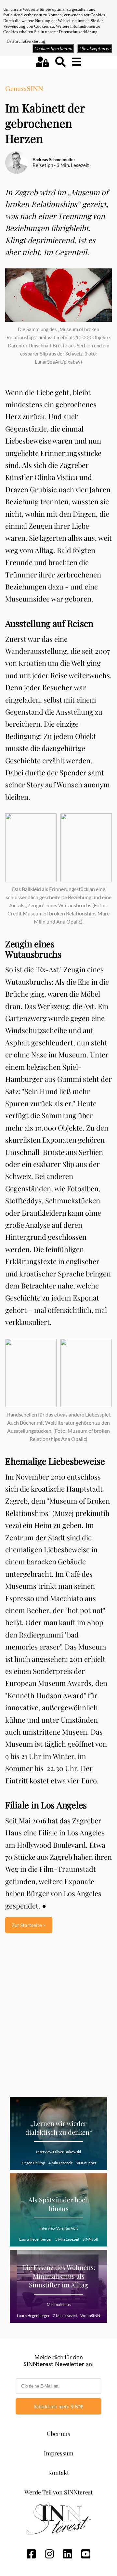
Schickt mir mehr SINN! (59, 2406)
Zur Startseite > (29, 1925)
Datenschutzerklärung (26, 41)
